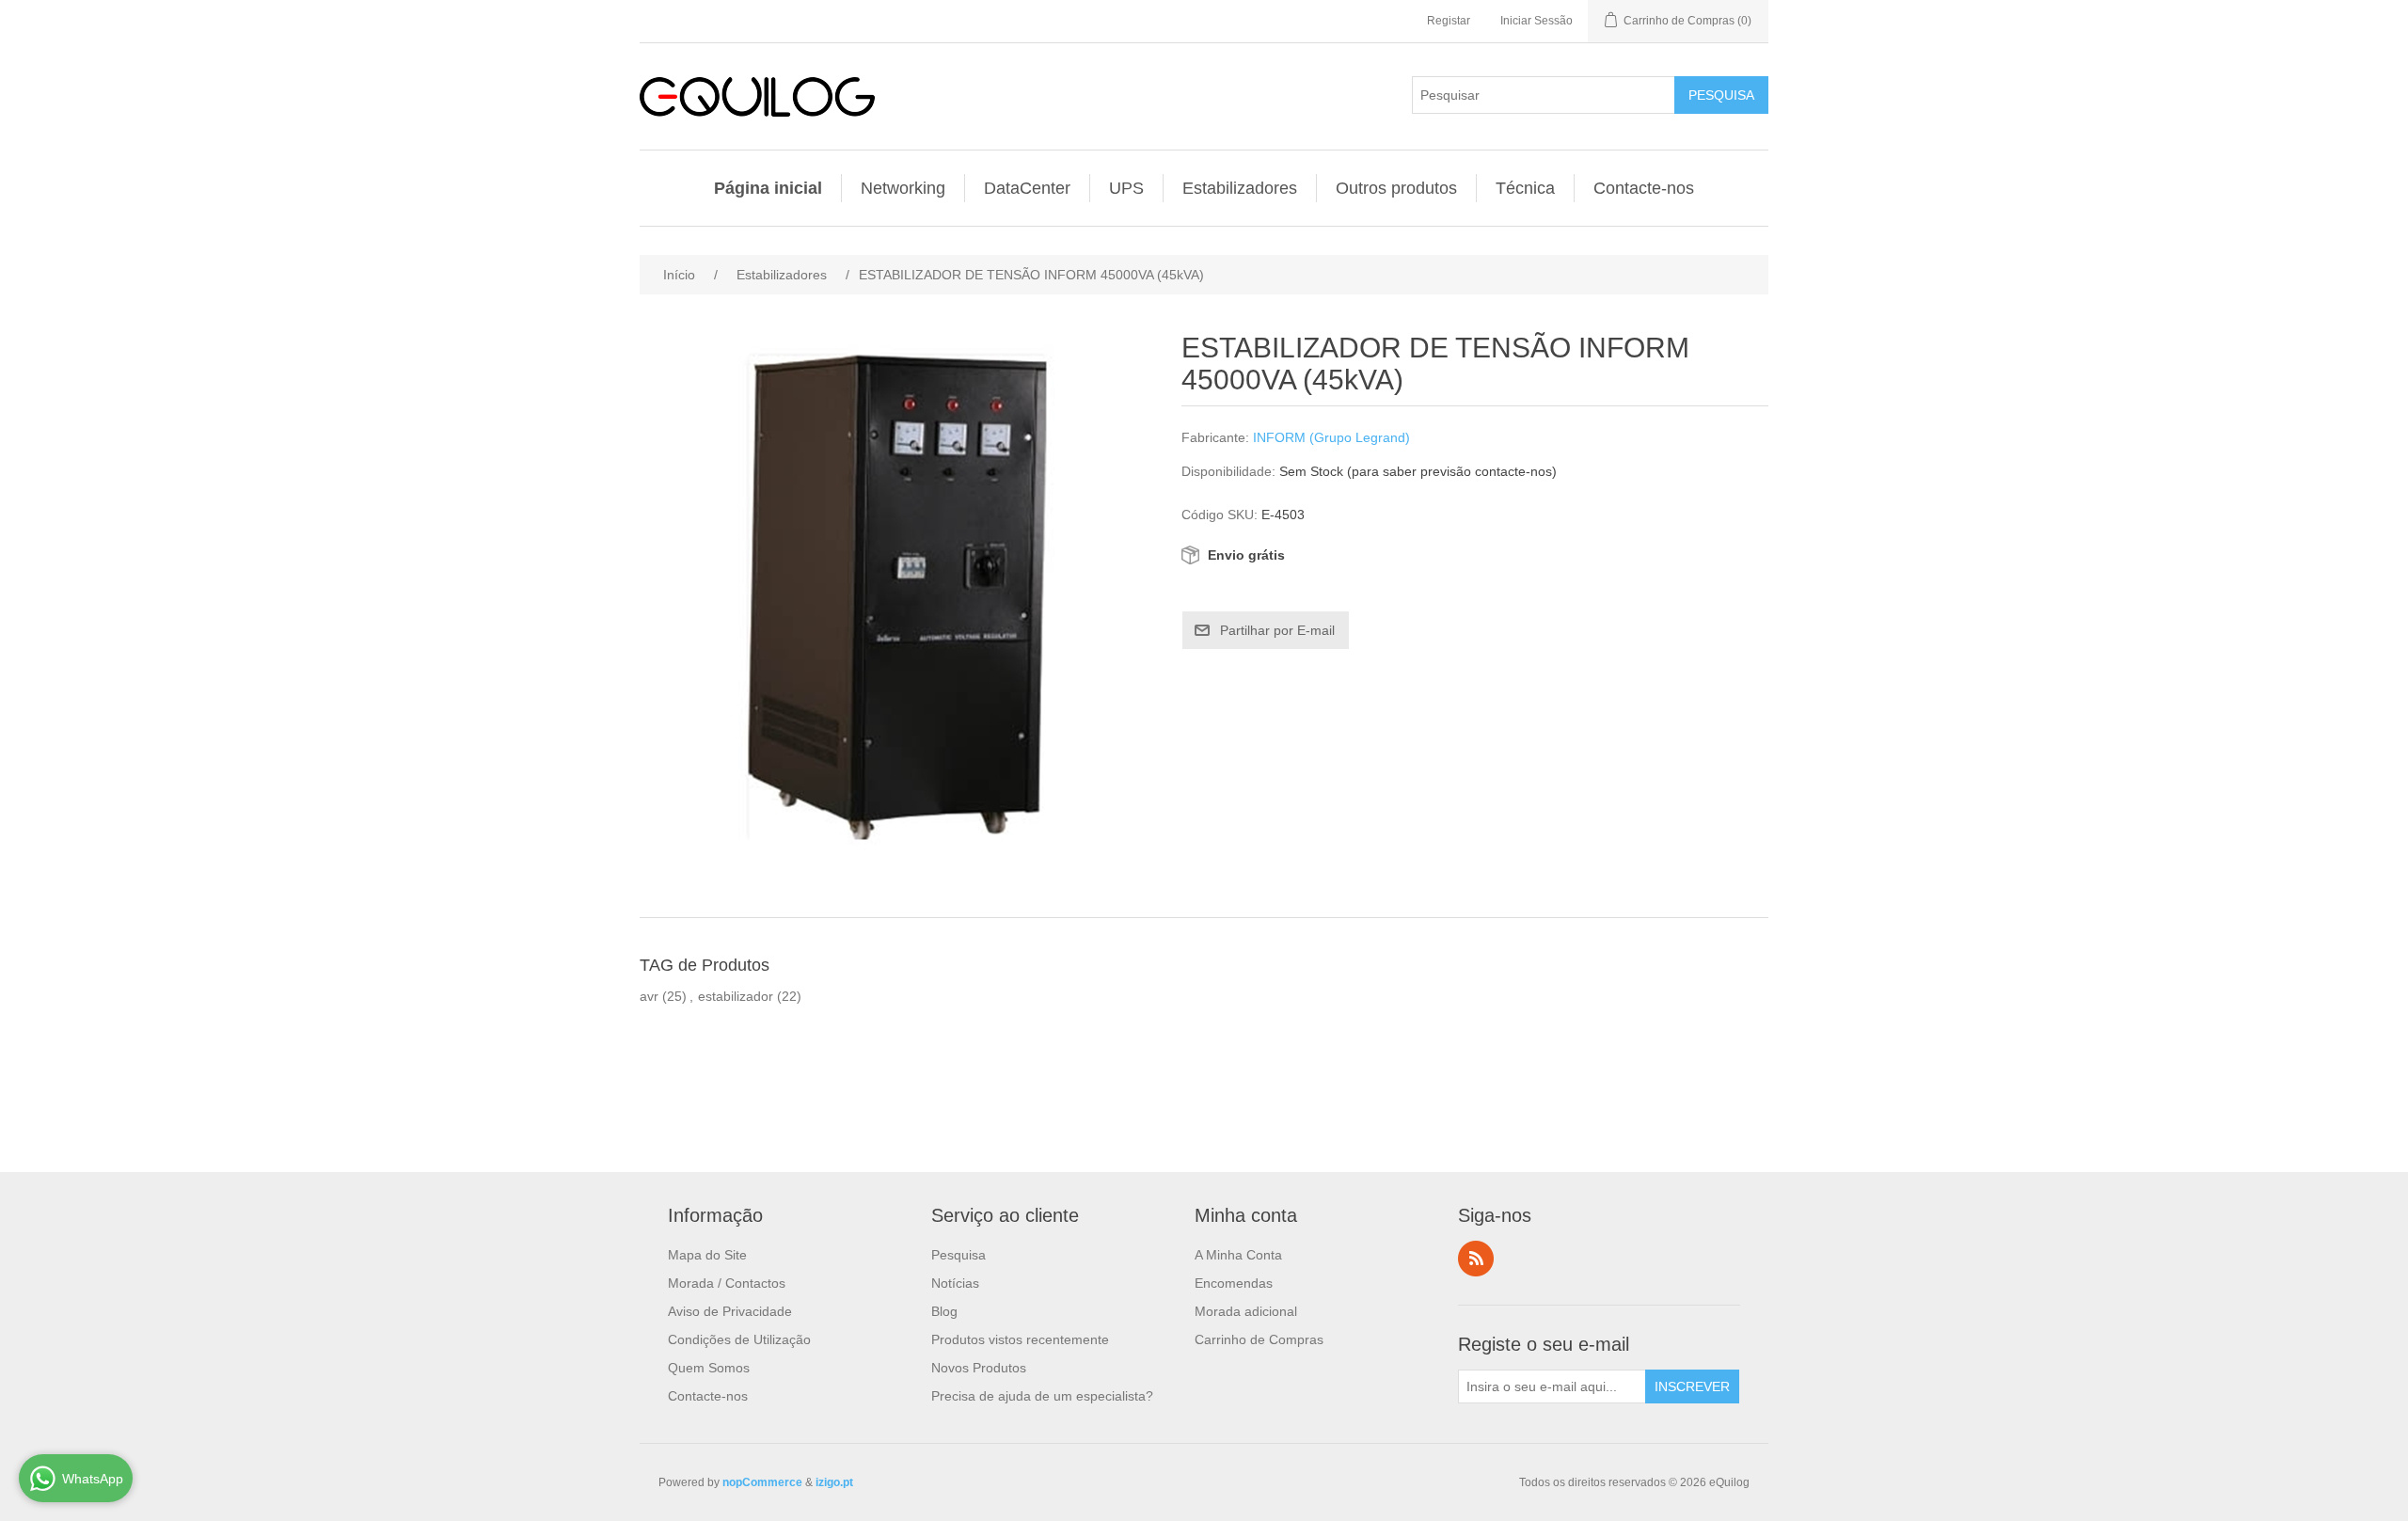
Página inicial (768, 188)
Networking (903, 188)
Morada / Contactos (727, 1283)
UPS (1126, 188)
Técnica (1525, 188)
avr (649, 996)
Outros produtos (1396, 188)
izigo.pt (834, 1482)
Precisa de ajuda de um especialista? (1042, 1396)
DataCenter (1027, 188)
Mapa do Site (707, 1255)
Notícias (955, 1283)
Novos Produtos (979, 1368)
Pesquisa (958, 1255)
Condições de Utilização (739, 1339)
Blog (944, 1311)
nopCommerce (762, 1482)
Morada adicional (1246, 1311)
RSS (1476, 1259)
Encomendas (1234, 1283)
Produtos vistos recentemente (1020, 1339)
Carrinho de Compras (1259, 1339)
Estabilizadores (1240, 188)
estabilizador (736, 996)
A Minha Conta (1238, 1255)
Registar (1449, 21)
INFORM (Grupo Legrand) (1331, 437)
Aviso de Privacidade (730, 1311)
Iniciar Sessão (1537, 21)
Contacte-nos (1644, 188)
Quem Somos (709, 1368)
